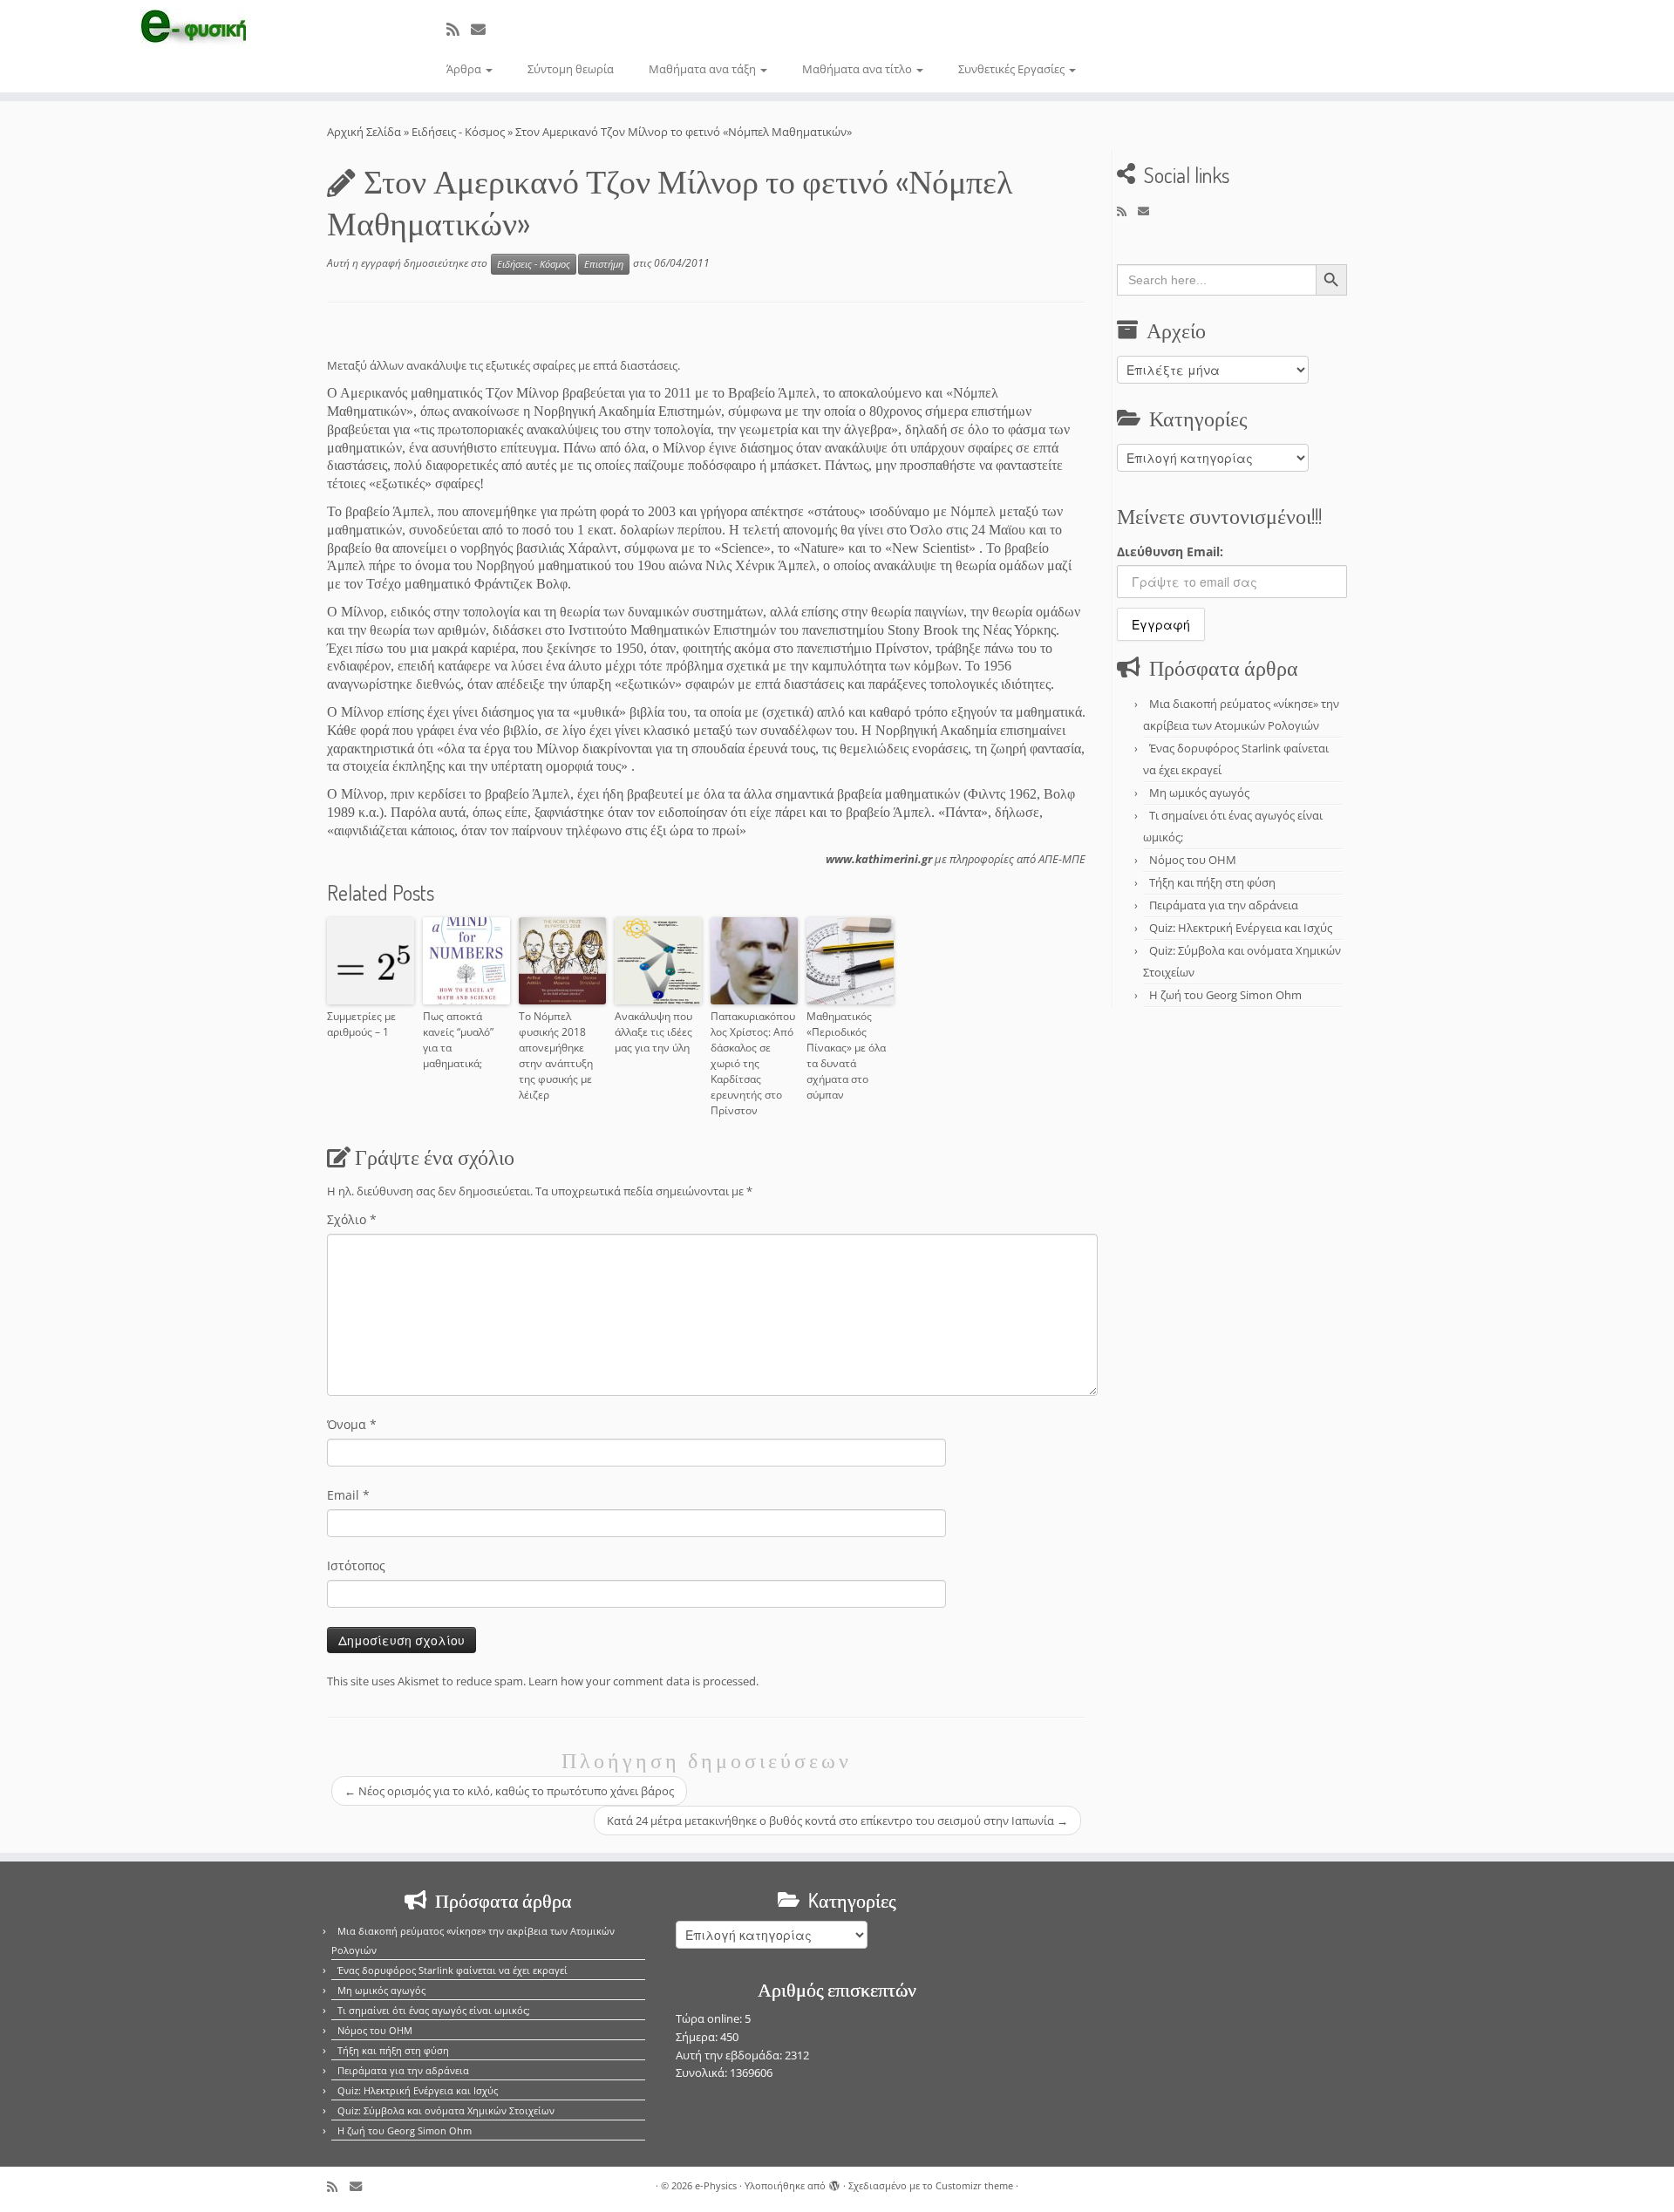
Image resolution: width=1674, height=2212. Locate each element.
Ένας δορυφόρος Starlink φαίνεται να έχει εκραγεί (453, 1970)
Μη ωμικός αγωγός (1199, 793)
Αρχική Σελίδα (365, 132)
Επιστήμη (604, 264)
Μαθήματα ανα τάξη (704, 69)
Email (348, 1495)
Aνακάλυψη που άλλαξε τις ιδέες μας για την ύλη (653, 1032)
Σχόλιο (352, 1219)
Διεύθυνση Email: (1170, 551)
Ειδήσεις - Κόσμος (458, 132)
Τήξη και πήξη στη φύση (1212, 882)
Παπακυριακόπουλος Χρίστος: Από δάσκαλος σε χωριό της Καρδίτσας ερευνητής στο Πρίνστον (753, 1063)
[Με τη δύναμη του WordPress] (834, 2182)
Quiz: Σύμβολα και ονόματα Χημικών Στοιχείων (446, 2110)
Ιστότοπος (356, 1565)
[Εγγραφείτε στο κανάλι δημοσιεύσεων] (459, 29)
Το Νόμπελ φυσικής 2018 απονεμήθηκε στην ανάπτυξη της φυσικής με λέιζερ (556, 1055)
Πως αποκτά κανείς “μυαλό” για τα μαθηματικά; (458, 1040)
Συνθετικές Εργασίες (1013, 69)
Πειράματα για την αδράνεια (1224, 905)
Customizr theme (974, 2185)
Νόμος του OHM (1193, 860)
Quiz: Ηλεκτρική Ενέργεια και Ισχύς (1241, 928)
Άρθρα (465, 69)
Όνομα (352, 1424)
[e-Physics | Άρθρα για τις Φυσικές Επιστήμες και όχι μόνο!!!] (193, 29)
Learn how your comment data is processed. (643, 1681)
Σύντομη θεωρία (571, 69)
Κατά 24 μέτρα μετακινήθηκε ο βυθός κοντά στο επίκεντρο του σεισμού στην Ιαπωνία (837, 1821)
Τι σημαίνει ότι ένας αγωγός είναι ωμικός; (434, 2010)
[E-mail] (484, 29)
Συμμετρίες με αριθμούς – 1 (361, 1024)
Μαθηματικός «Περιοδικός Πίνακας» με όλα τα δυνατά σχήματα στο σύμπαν (846, 1055)
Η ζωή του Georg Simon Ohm (1225, 995)
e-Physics (716, 2185)
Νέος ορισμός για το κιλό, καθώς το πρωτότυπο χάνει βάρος (509, 1791)
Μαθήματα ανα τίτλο (858, 69)
